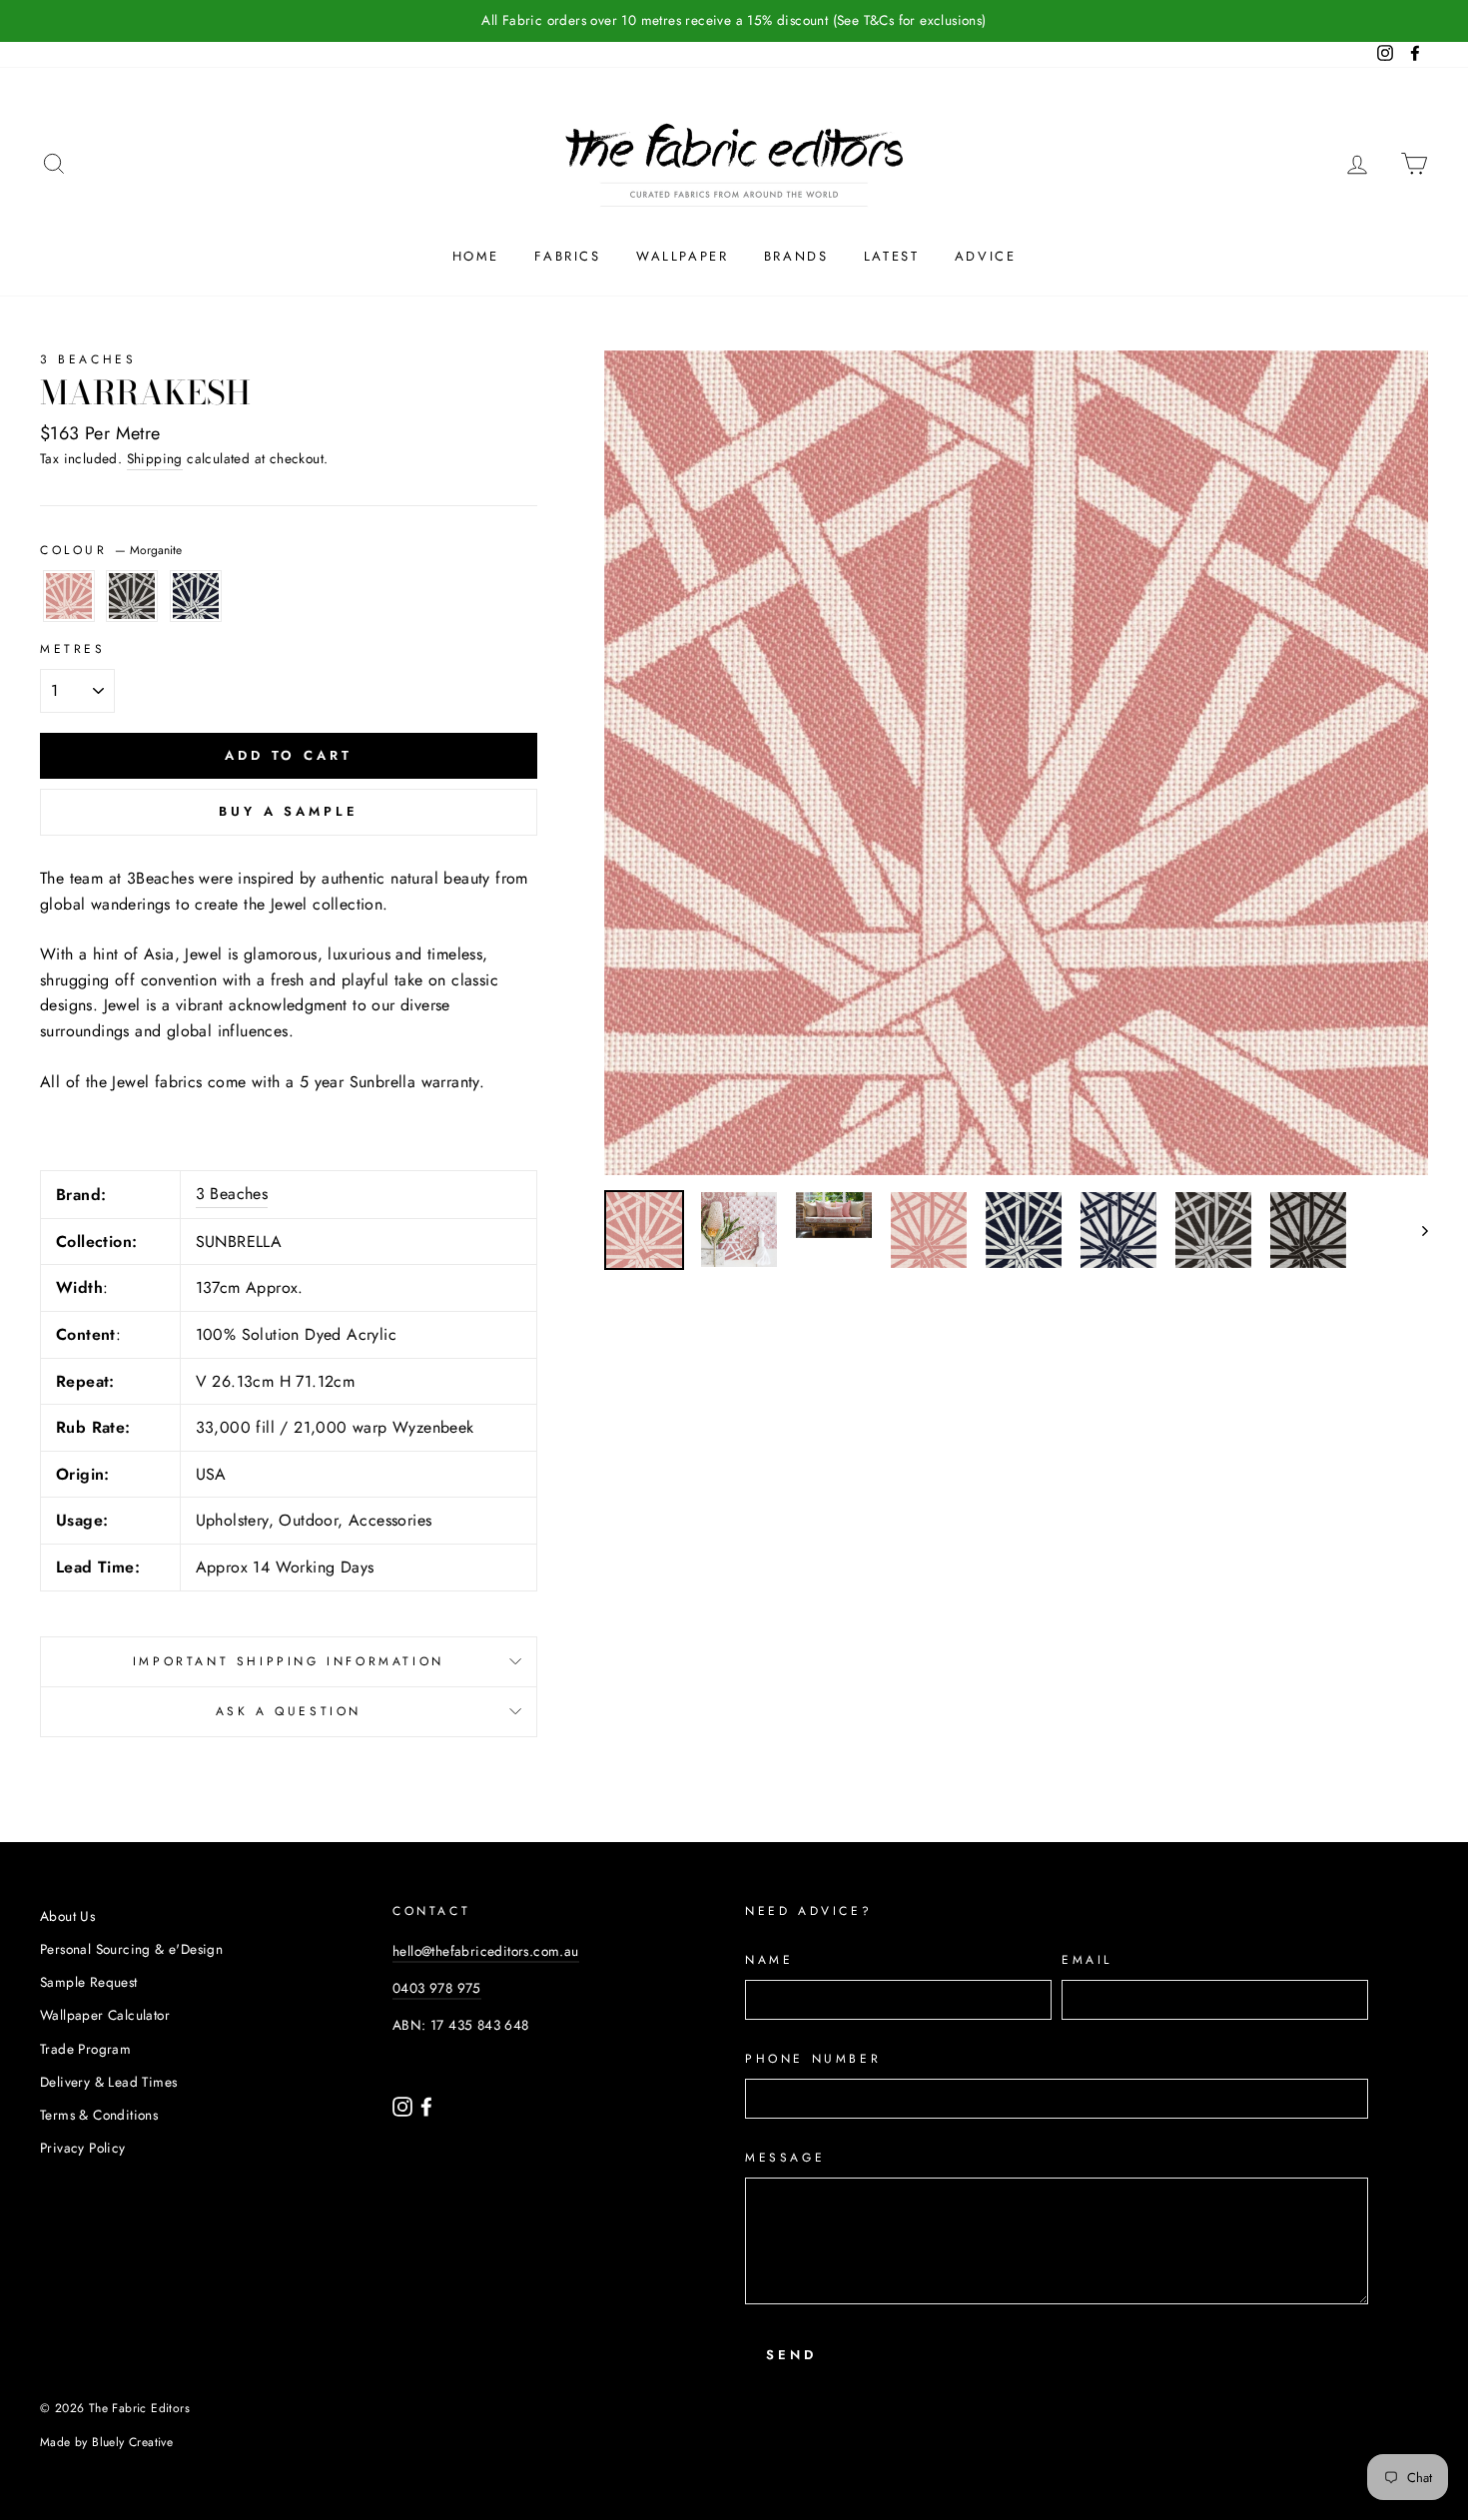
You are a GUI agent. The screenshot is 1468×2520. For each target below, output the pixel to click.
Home (476, 256)
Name (769, 1960)
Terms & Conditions (99, 2115)
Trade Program (85, 2049)
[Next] (1416, 1230)
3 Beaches (88, 359)
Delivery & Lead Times (108, 2082)
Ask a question (289, 1711)
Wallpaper (682, 256)
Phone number (813, 2059)
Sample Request (89, 1982)
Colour (111, 550)
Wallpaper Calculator (105, 2015)
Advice (986, 256)
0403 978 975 (437, 1988)
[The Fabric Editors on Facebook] (426, 2105)
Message (785, 2158)
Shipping (155, 458)
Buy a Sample (289, 811)
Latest (892, 256)
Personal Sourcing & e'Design (131, 1949)
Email (1087, 1960)
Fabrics (567, 256)
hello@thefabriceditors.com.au (486, 1951)
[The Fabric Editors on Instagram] (404, 2105)
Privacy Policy (83, 2148)
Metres (73, 649)
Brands (796, 256)
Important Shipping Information (289, 1661)
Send (791, 2355)
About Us (67, 1916)
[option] (734, 21)
